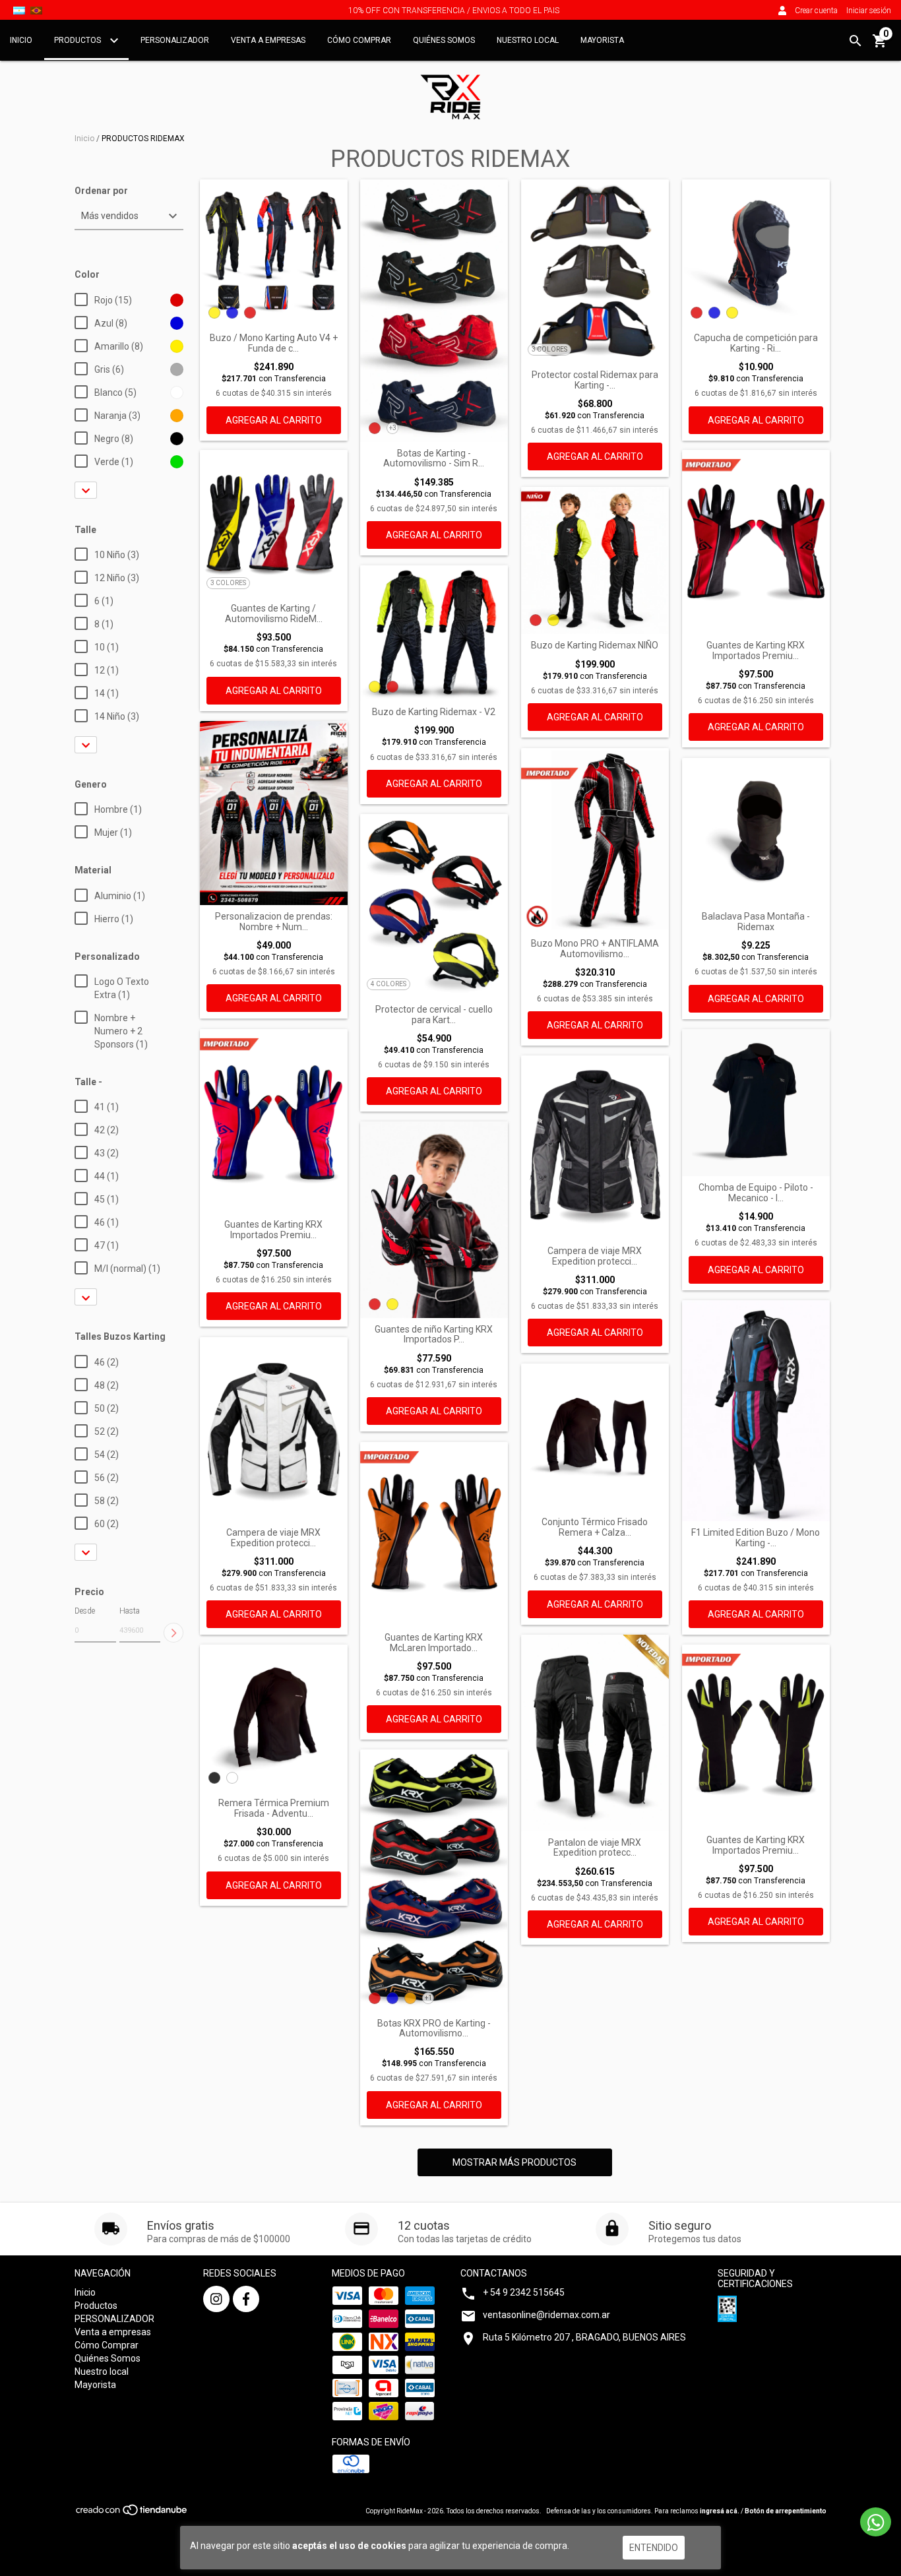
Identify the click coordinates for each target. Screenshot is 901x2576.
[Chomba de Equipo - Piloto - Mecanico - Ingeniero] (756, 1103)
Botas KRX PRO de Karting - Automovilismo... (434, 2028)
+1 (428, 1998)
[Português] (36, 10)
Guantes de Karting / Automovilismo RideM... (274, 613)
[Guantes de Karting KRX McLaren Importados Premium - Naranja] (434, 1534)
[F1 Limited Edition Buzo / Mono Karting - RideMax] (756, 1411)
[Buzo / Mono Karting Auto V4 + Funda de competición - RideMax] (274, 253)
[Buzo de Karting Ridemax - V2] (434, 633)
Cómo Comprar (359, 40)
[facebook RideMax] (246, 2299)
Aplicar (173, 1633)
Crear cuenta (816, 11)
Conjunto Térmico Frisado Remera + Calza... (595, 1527)
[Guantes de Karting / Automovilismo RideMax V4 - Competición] (274, 524)
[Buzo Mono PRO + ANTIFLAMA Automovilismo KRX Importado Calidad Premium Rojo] (595, 840)
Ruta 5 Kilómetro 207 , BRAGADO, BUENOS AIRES (584, 2337)
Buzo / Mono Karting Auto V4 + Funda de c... (274, 343)
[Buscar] (855, 41)
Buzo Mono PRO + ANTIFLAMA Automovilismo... (595, 949)
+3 (393, 428)
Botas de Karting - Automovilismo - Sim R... (434, 458)
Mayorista (602, 40)
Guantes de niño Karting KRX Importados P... (434, 1335)
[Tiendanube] (132, 2514)
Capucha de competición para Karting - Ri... (756, 343)
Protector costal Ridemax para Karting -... (595, 380)
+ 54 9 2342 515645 (524, 2292)
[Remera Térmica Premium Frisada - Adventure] (274, 1718)
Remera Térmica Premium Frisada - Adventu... (274, 1808)
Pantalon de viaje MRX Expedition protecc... (595, 1848)
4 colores (388, 984)
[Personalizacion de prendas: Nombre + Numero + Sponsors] (274, 813)
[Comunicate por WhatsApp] (876, 2522)
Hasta (130, 1611)
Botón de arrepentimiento (786, 2511)
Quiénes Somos (444, 40)
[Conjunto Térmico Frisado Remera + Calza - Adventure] (595, 1437)
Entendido (654, 2548)
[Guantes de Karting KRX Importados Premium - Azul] (274, 1121)
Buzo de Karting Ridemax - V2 (434, 712)
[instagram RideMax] (216, 2299)
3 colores (549, 349)
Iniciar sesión (869, 11)
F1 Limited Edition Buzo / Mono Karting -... (756, 1538)
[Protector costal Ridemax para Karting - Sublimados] (595, 272)
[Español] (19, 10)
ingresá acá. (720, 2511)
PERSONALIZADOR (175, 40)
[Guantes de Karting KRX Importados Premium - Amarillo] (756, 1737)
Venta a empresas (268, 40)
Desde (85, 1611)
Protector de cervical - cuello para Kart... (434, 1015)
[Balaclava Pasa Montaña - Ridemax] (756, 832)
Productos (78, 40)
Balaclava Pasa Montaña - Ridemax (756, 922)
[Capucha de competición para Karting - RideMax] (756, 253)
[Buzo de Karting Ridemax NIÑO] (595, 561)
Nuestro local (528, 40)
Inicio (21, 40)
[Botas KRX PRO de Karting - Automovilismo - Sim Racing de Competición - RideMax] (434, 1881)
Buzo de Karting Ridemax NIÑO (595, 645)
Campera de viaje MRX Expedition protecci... (595, 1256)
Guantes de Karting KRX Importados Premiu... (756, 650)
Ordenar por (101, 191)
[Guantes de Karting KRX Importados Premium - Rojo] (756, 542)
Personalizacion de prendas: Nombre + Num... (274, 922)
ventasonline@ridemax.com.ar (546, 2315)
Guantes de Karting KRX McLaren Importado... (434, 1643)
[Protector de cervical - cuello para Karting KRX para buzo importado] (434, 906)
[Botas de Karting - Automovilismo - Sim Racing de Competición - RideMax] (434, 311)
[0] (880, 46)
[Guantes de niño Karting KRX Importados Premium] (434, 1220)
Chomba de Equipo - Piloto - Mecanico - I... (756, 1193)
